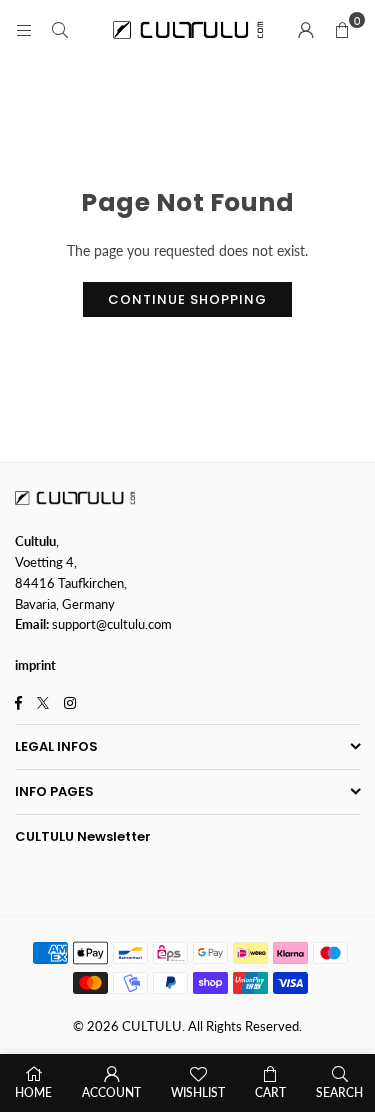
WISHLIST (198, 1092)
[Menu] (24, 29)
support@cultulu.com (112, 624)
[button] (342, 30)
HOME (33, 1092)
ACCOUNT (111, 1092)
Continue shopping (187, 299)
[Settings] (306, 30)
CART (270, 1092)
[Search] (60, 29)
